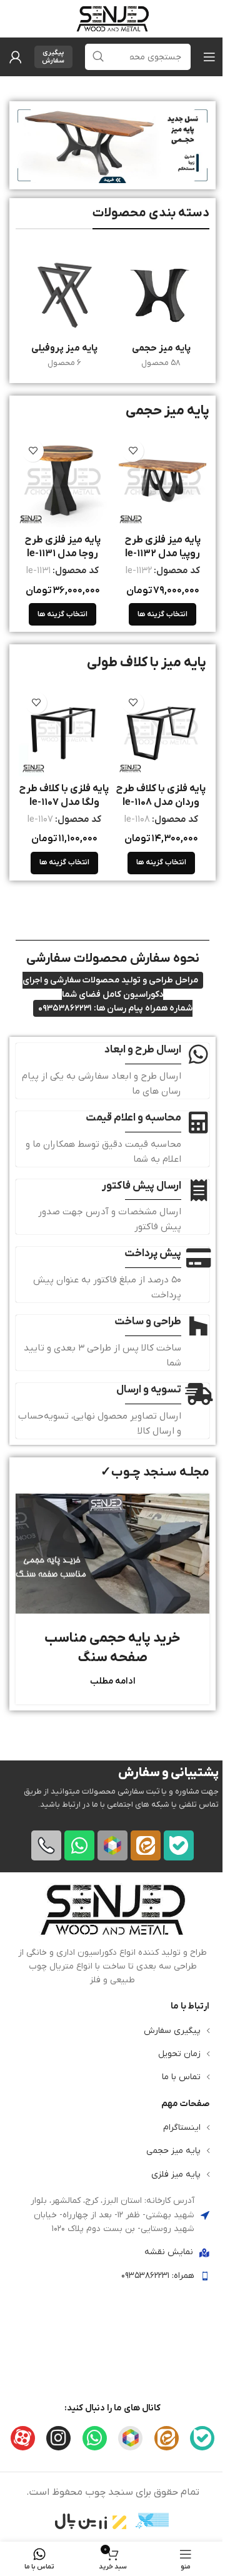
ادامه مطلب (113, 1681)
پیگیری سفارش (53, 57)
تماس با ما (181, 2077)
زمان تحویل (179, 2053)
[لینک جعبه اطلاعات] (112, 1935)
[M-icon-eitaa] (146, 1845)
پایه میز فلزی (176, 2174)
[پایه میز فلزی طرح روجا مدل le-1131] (62, 481)
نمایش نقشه (169, 2252)
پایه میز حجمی (173, 2151)
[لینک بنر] (112, 145)
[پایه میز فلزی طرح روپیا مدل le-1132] (162, 481)
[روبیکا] (112, 1845)
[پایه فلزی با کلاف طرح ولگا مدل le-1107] (64, 731)
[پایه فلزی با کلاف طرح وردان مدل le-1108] (161, 731)
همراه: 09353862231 (158, 2275)
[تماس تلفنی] (46, 1845)
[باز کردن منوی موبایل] (209, 57)
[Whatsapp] (79, 1845)
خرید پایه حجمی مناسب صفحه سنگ (112, 1648)
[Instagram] (58, 2438)
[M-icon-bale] (179, 1845)
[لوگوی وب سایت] (112, 18)
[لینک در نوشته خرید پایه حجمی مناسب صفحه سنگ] (112, 1554)
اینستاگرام (182, 2128)
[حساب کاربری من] (16, 57)
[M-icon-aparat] (23, 2438)
